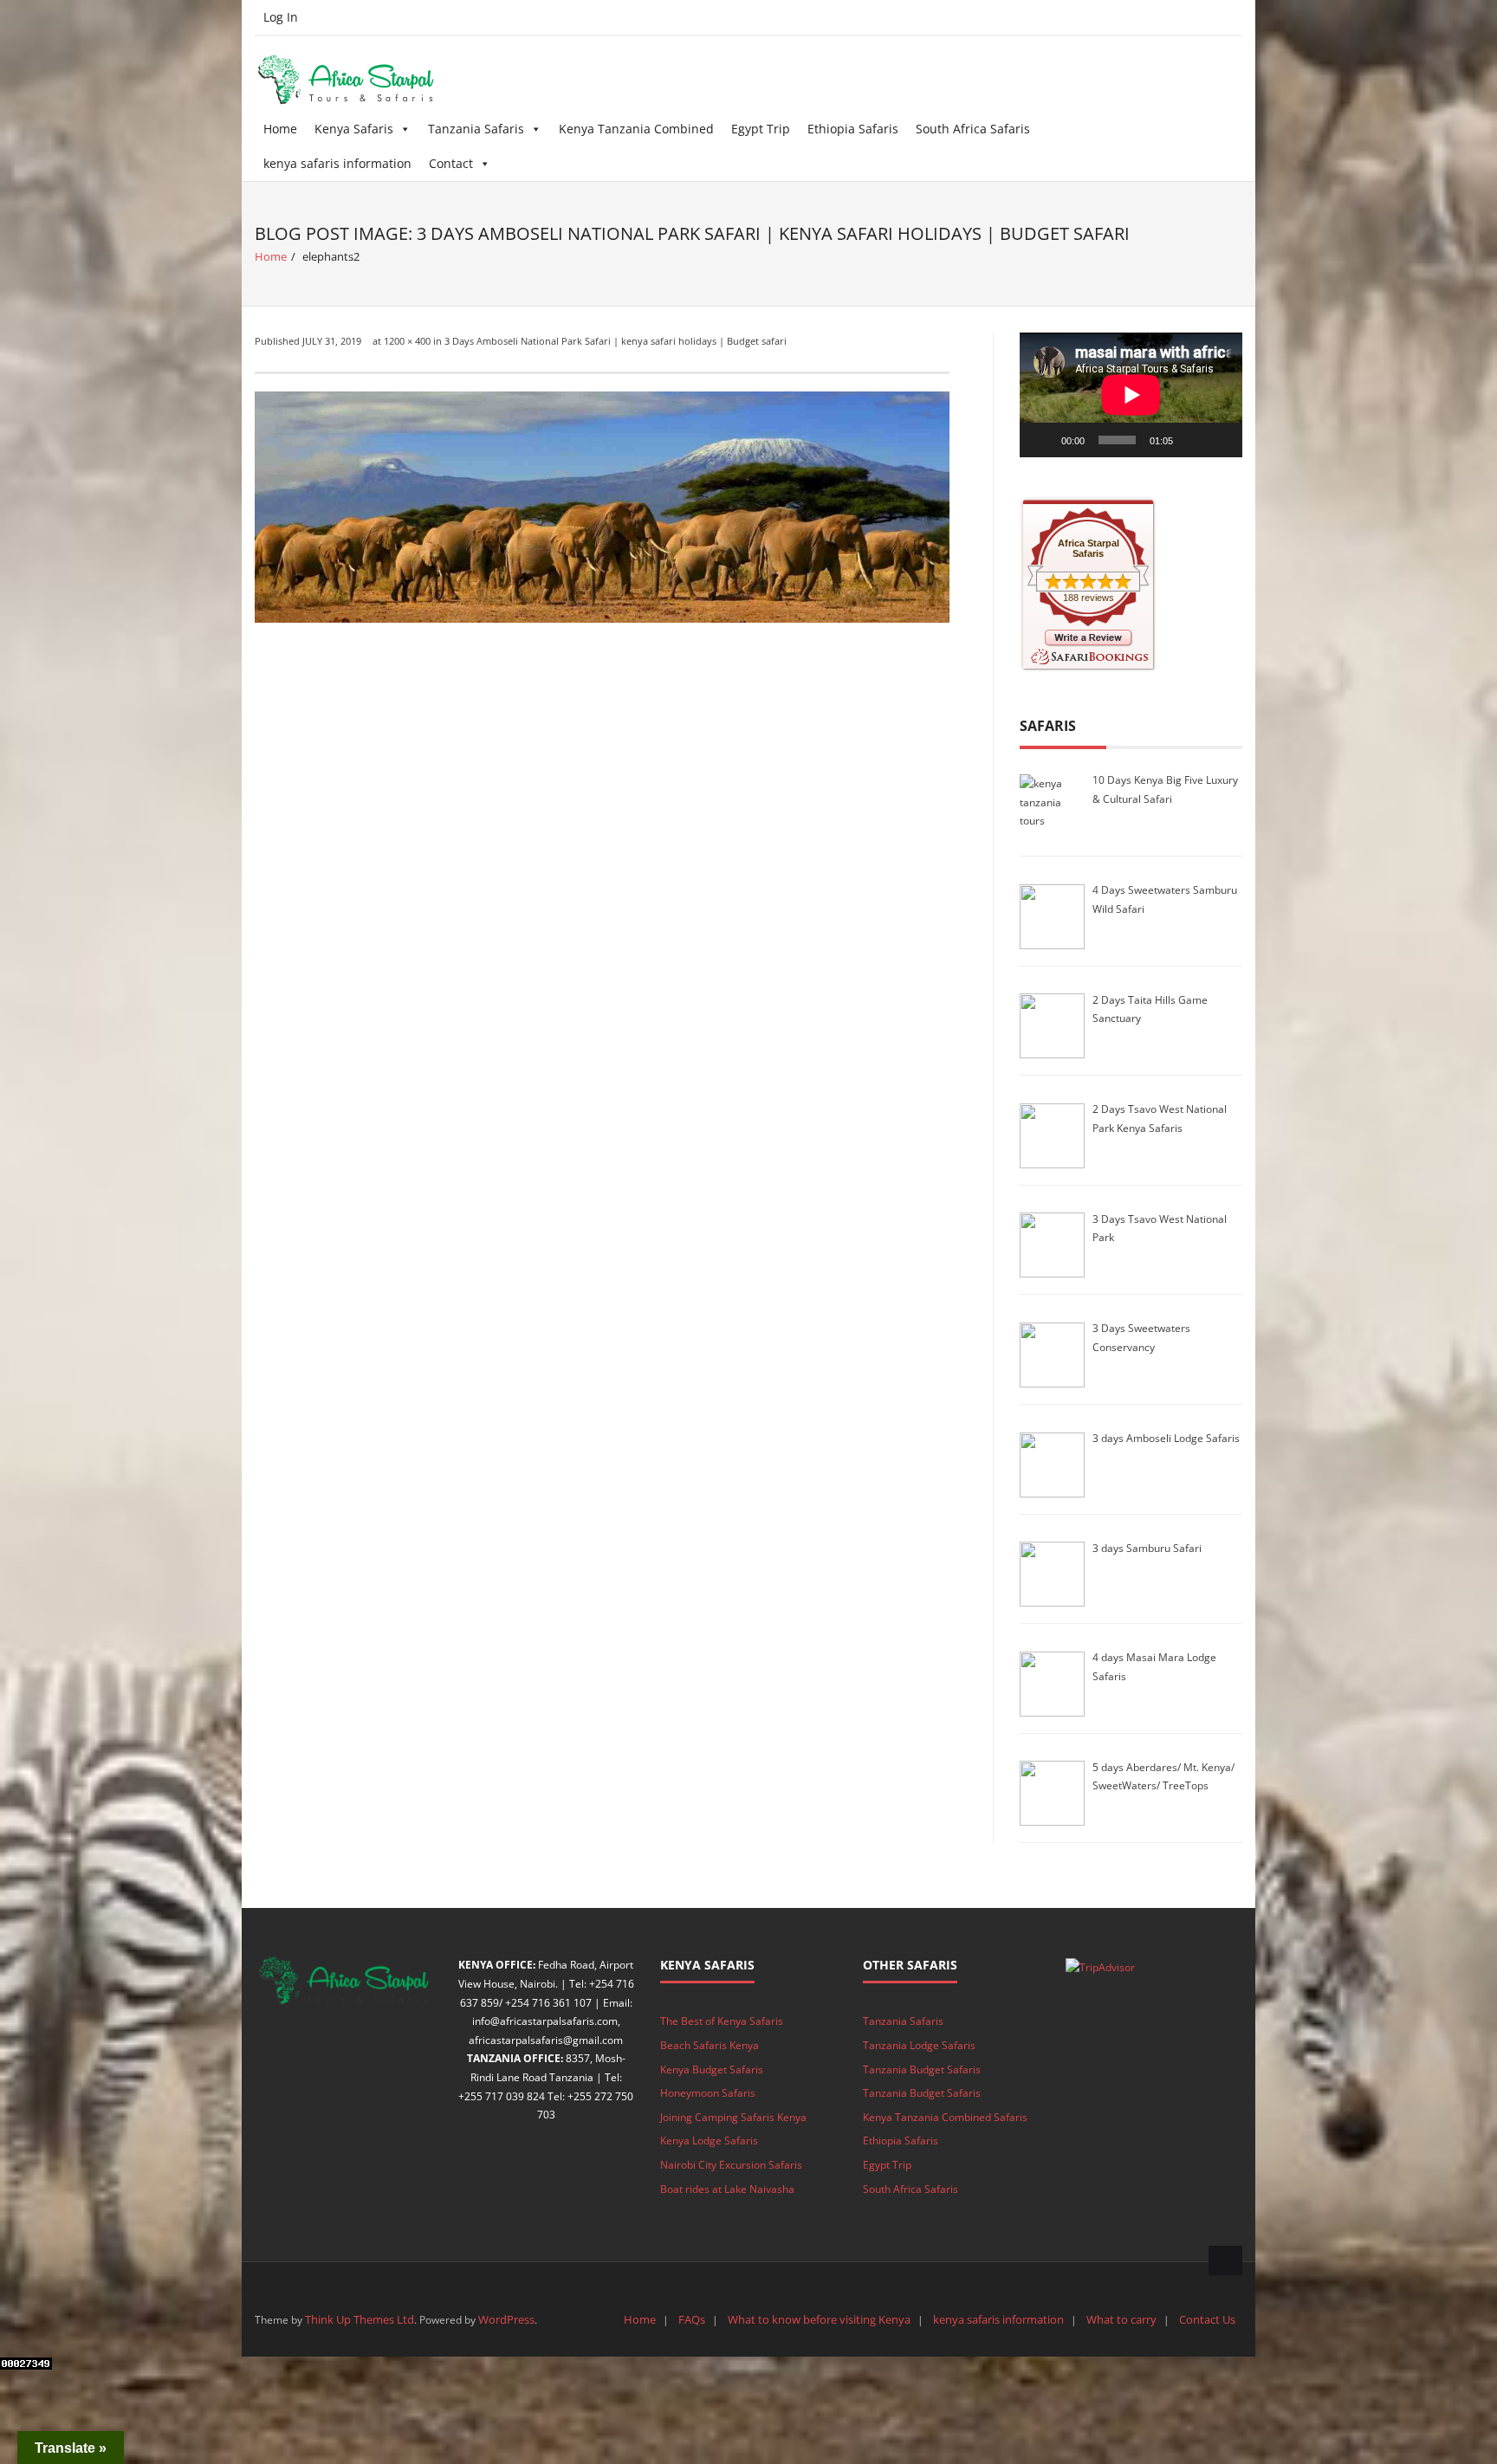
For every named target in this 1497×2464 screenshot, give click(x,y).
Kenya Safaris (354, 129)
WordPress (506, 2319)
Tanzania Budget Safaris (922, 2070)
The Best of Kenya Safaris (722, 2021)
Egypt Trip (761, 129)
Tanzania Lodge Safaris (919, 2045)
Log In (281, 17)
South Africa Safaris (973, 129)
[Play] (1042, 440)
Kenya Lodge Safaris (709, 2141)
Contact (451, 163)
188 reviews (1089, 598)
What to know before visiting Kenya (819, 2319)
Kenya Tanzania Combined (636, 129)
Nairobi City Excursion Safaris (731, 2165)
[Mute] (1192, 440)
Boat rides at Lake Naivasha (727, 2189)
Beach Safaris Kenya (710, 2045)
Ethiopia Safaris (853, 129)
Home (280, 129)
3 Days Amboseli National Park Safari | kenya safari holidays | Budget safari (616, 341)
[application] (1131, 395)
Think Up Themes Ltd (360, 2319)
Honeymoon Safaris (708, 2093)
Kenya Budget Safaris (712, 2070)
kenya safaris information (337, 163)
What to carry (1121, 2319)
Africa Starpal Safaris (1089, 548)
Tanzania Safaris (476, 129)
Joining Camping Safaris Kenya (733, 2117)
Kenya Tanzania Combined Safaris (945, 2117)
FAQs (692, 2319)
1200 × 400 (407, 341)
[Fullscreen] (1220, 440)
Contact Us (1207, 2319)
